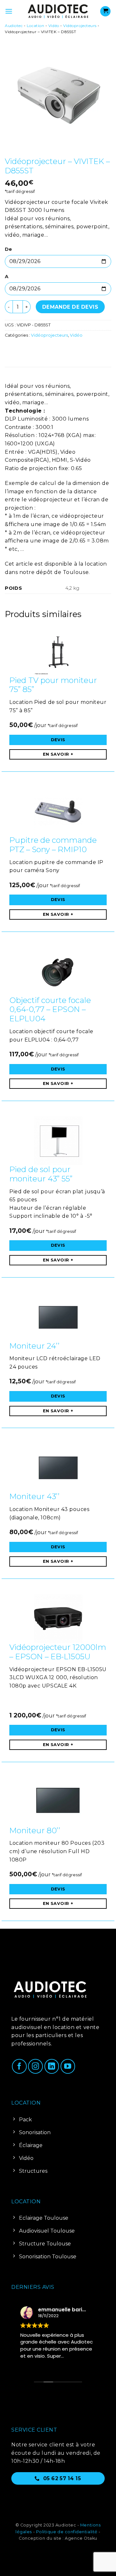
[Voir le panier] (105, 11)
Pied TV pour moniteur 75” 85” (53, 685)
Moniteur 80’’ (35, 1830)
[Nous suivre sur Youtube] (68, 2066)
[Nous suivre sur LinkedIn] (52, 2066)
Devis (58, 740)
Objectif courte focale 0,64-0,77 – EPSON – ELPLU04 (50, 1010)
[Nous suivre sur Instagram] (35, 2066)
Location (35, 26)
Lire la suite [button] (15, 2365)
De (8, 249)
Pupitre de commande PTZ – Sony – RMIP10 (53, 845)
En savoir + (58, 754)
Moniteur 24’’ (34, 1346)
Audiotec (14, 26)
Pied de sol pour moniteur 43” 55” (41, 1174)
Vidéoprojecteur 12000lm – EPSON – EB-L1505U (58, 1652)
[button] (9, 11)
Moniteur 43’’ (34, 1496)
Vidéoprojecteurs (80, 26)
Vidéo (54, 26)
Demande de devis (70, 307)
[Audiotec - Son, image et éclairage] (58, 11)
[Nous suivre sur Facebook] (19, 2066)
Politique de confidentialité (67, 2532)
